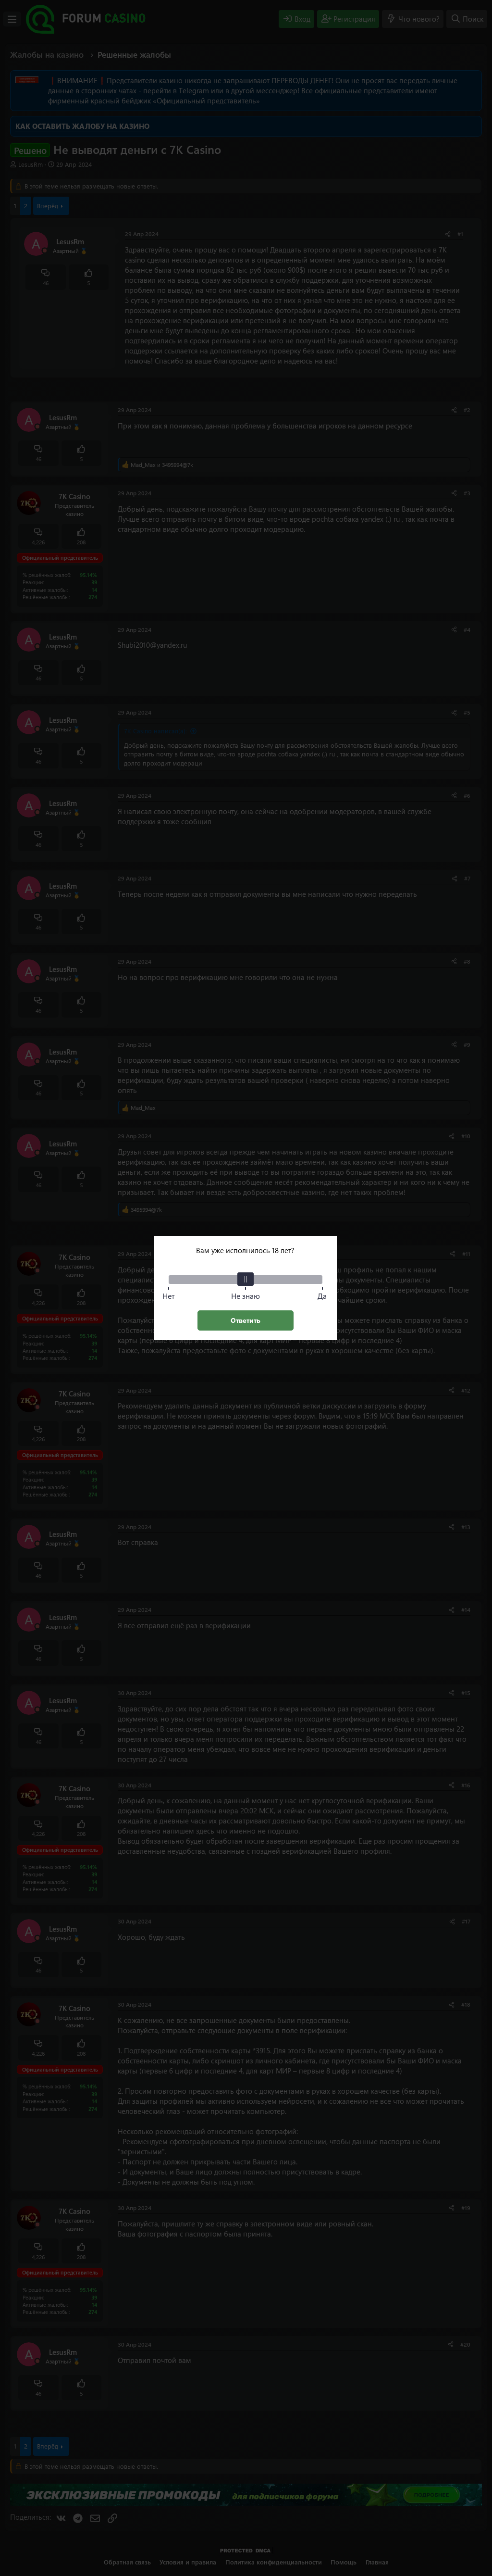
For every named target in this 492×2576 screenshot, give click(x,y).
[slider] (246, 1279)
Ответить (246, 1320)
